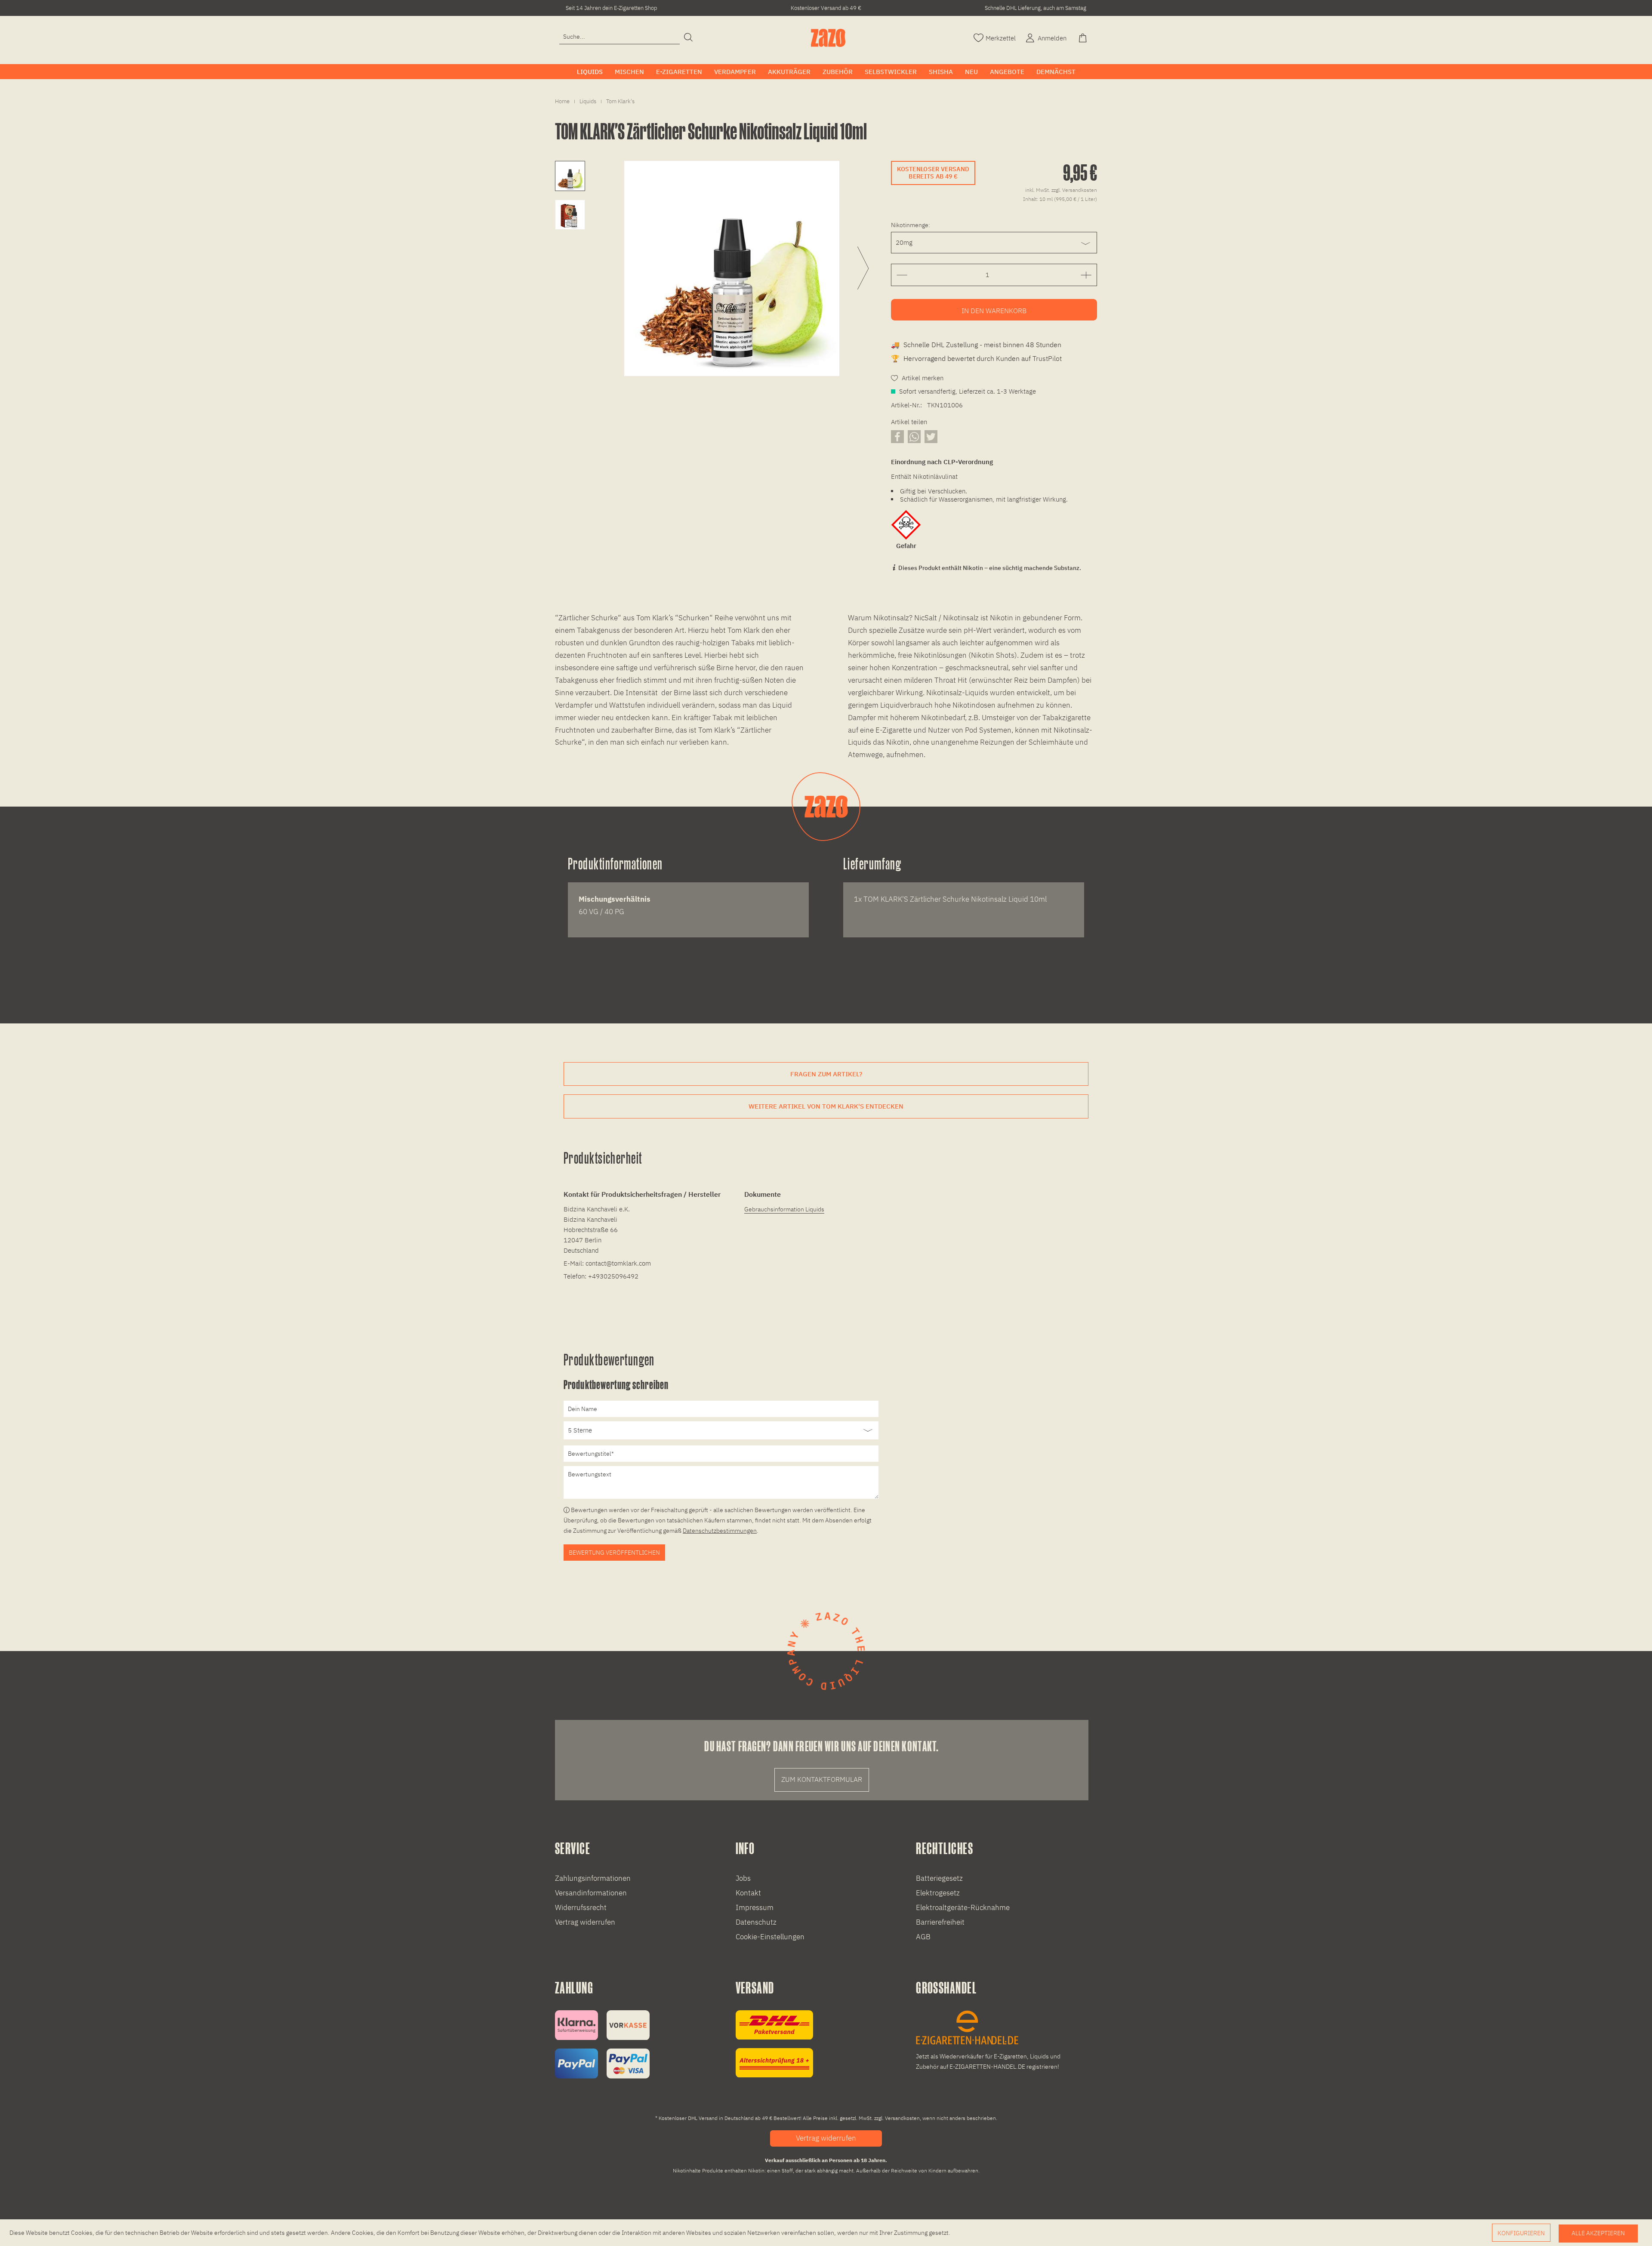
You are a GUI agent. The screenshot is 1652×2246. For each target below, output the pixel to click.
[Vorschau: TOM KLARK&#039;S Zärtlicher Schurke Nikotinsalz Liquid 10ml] (570, 176)
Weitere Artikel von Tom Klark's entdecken (826, 1106)
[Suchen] (688, 38)
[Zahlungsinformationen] (602, 2044)
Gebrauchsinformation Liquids (784, 1209)
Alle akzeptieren (1598, 2233)
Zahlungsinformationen (593, 1878)
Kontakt (748, 1893)
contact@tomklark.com (618, 1263)
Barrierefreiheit (940, 1922)
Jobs (743, 1878)
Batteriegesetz (939, 1878)
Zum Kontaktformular (822, 1779)
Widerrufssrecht (581, 1907)
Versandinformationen (591, 1893)
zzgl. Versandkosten (1074, 190)
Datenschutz (756, 1922)
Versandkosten (902, 2118)
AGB (923, 1937)
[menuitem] (619, 37)
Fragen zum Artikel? (826, 1074)
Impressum (755, 1907)
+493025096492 (613, 1276)
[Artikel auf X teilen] (931, 436)
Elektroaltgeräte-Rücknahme (963, 1907)
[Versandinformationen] (774, 2044)
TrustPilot (1047, 358)
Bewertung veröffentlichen (614, 1553)
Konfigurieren (1521, 2233)
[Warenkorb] (1084, 37)
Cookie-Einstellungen (770, 1937)
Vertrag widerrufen (585, 1922)
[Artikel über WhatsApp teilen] (914, 436)
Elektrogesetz (938, 1893)
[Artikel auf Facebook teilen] (897, 436)
